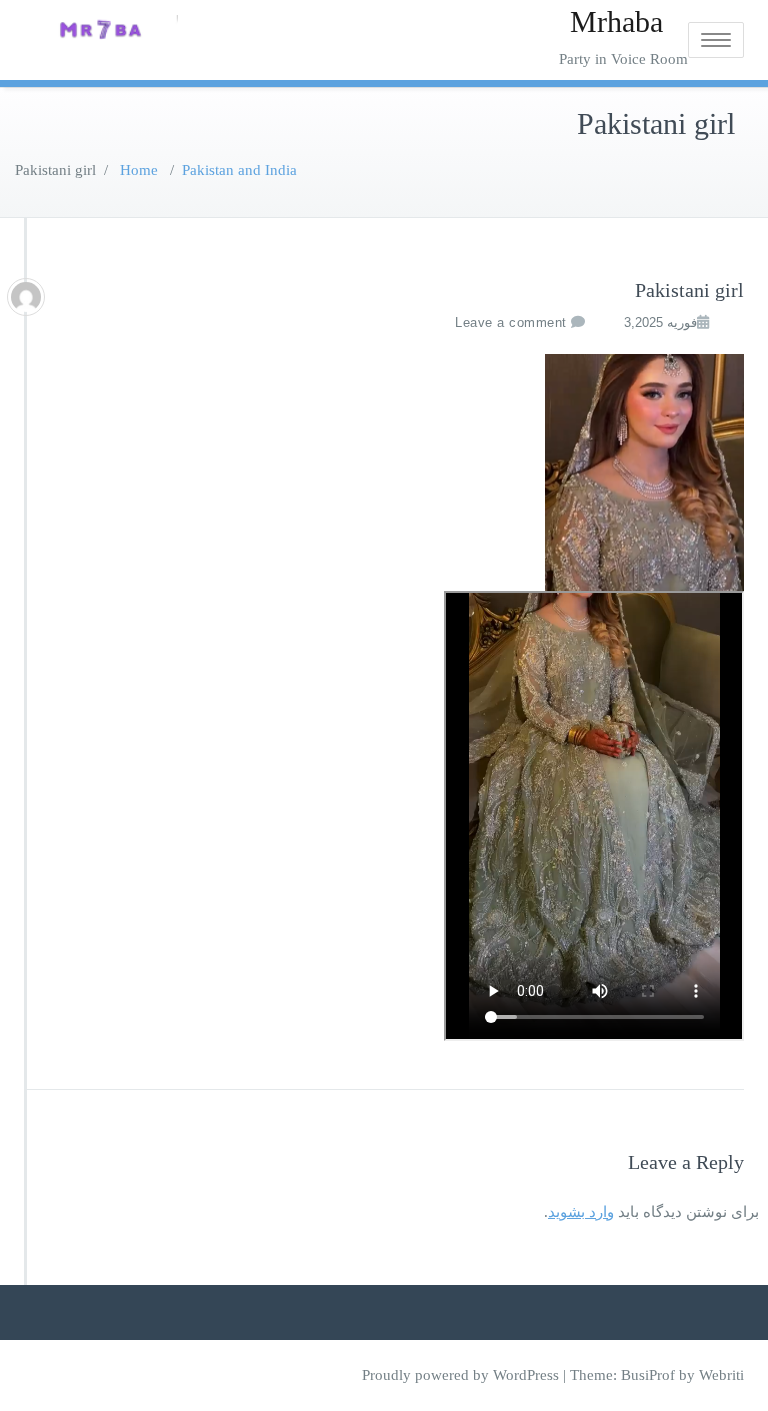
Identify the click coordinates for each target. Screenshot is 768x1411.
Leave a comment (511, 322)
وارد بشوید (581, 1212)
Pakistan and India (239, 170)
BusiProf (648, 1375)
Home (139, 170)
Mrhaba (616, 21)
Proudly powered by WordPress (460, 1375)
